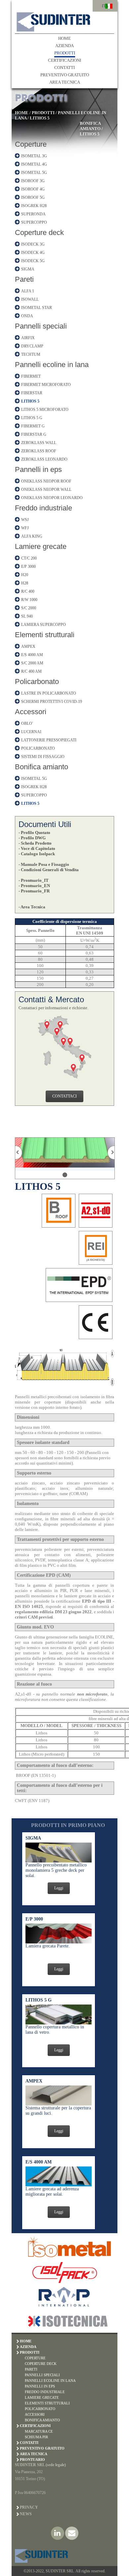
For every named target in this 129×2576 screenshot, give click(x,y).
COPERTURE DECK (41, 2364)
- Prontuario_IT (34, 880)
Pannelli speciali (41, 326)
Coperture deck (39, 232)
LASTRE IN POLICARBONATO (49, 693)
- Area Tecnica (32, 907)
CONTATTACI (64, 1096)
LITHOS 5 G (32, 418)
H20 (25, 575)
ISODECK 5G (33, 261)
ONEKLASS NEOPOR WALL (46, 490)
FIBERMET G (33, 426)
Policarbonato (37, 682)
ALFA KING (32, 536)
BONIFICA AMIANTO (90, 126)
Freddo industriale (43, 508)
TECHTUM (31, 354)
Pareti (24, 279)
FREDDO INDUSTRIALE (45, 2392)
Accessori (31, 712)
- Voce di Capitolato (37, 848)
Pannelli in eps (38, 469)
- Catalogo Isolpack (37, 854)
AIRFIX (28, 338)
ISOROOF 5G (33, 197)
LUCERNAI (31, 732)
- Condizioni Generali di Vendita (49, 870)
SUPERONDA (33, 214)
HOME (64, 38)
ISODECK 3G (33, 244)
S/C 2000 (29, 608)
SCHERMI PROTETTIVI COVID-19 (52, 702)
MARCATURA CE (39, 2431)
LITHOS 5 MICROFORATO (45, 410)
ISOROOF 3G (33, 181)
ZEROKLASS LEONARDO (44, 459)
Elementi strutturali (45, 635)
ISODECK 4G (33, 253)
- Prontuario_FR (34, 891)
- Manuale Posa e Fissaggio (44, 864)
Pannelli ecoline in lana (52, 365)
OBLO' (27, 723)
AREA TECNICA (65, 82)
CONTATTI (64, 68)
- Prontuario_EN (34, 886)
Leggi (59, 1888)
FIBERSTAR (32, 393)
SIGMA (28, 269)
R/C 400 (28, 591)
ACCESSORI (35, 2414)
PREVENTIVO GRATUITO (65, 75)
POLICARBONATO (38, 748)
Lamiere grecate (41, 546)
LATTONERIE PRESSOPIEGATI (49, 740)
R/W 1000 (29, 600)
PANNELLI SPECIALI (42, 2375)
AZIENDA (64, 46)
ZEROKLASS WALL (39, 443)
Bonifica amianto (42, 767)
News (26, 2514)
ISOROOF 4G (33, 189)
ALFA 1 (28, 291)
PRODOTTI (65, 53)
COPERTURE (35, 2358)
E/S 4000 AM (32, 655)
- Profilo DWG (32, 838)
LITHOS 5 (40, 118)
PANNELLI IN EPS (40, 2386)
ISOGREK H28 (34, 206)
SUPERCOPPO (34, 222)
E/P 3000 (28, 567)
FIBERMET (31, 376)
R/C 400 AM (31, 671)
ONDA (27, 316)
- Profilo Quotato (34, 833)
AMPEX (28, 646)
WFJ (25, 528)
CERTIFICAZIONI (64, 60)
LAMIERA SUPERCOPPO (43, 625)
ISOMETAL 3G (34, 156)
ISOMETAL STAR (37, 308)
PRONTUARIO (32, 2460)
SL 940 (27, 616)
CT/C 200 (29, 558)
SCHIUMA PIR (36, 2437)
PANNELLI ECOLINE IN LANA (50, 2381)
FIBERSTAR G (34, 434)
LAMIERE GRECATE (42, 2397)
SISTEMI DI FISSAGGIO (43, 757)
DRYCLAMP (32, 346)
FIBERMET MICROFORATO (46, 385)
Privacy (29, 2507)
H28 (25, 583)
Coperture (31, 144)
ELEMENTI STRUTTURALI (47, 2403)
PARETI (31, 2369)
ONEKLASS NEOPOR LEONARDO (52, 498)
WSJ (25, 520)
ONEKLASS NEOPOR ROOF (46, 481)
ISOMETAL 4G (34, 164)
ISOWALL (30, 299)
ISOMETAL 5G (34, 173)
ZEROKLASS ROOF (39, 451)
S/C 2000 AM (32, 663)
